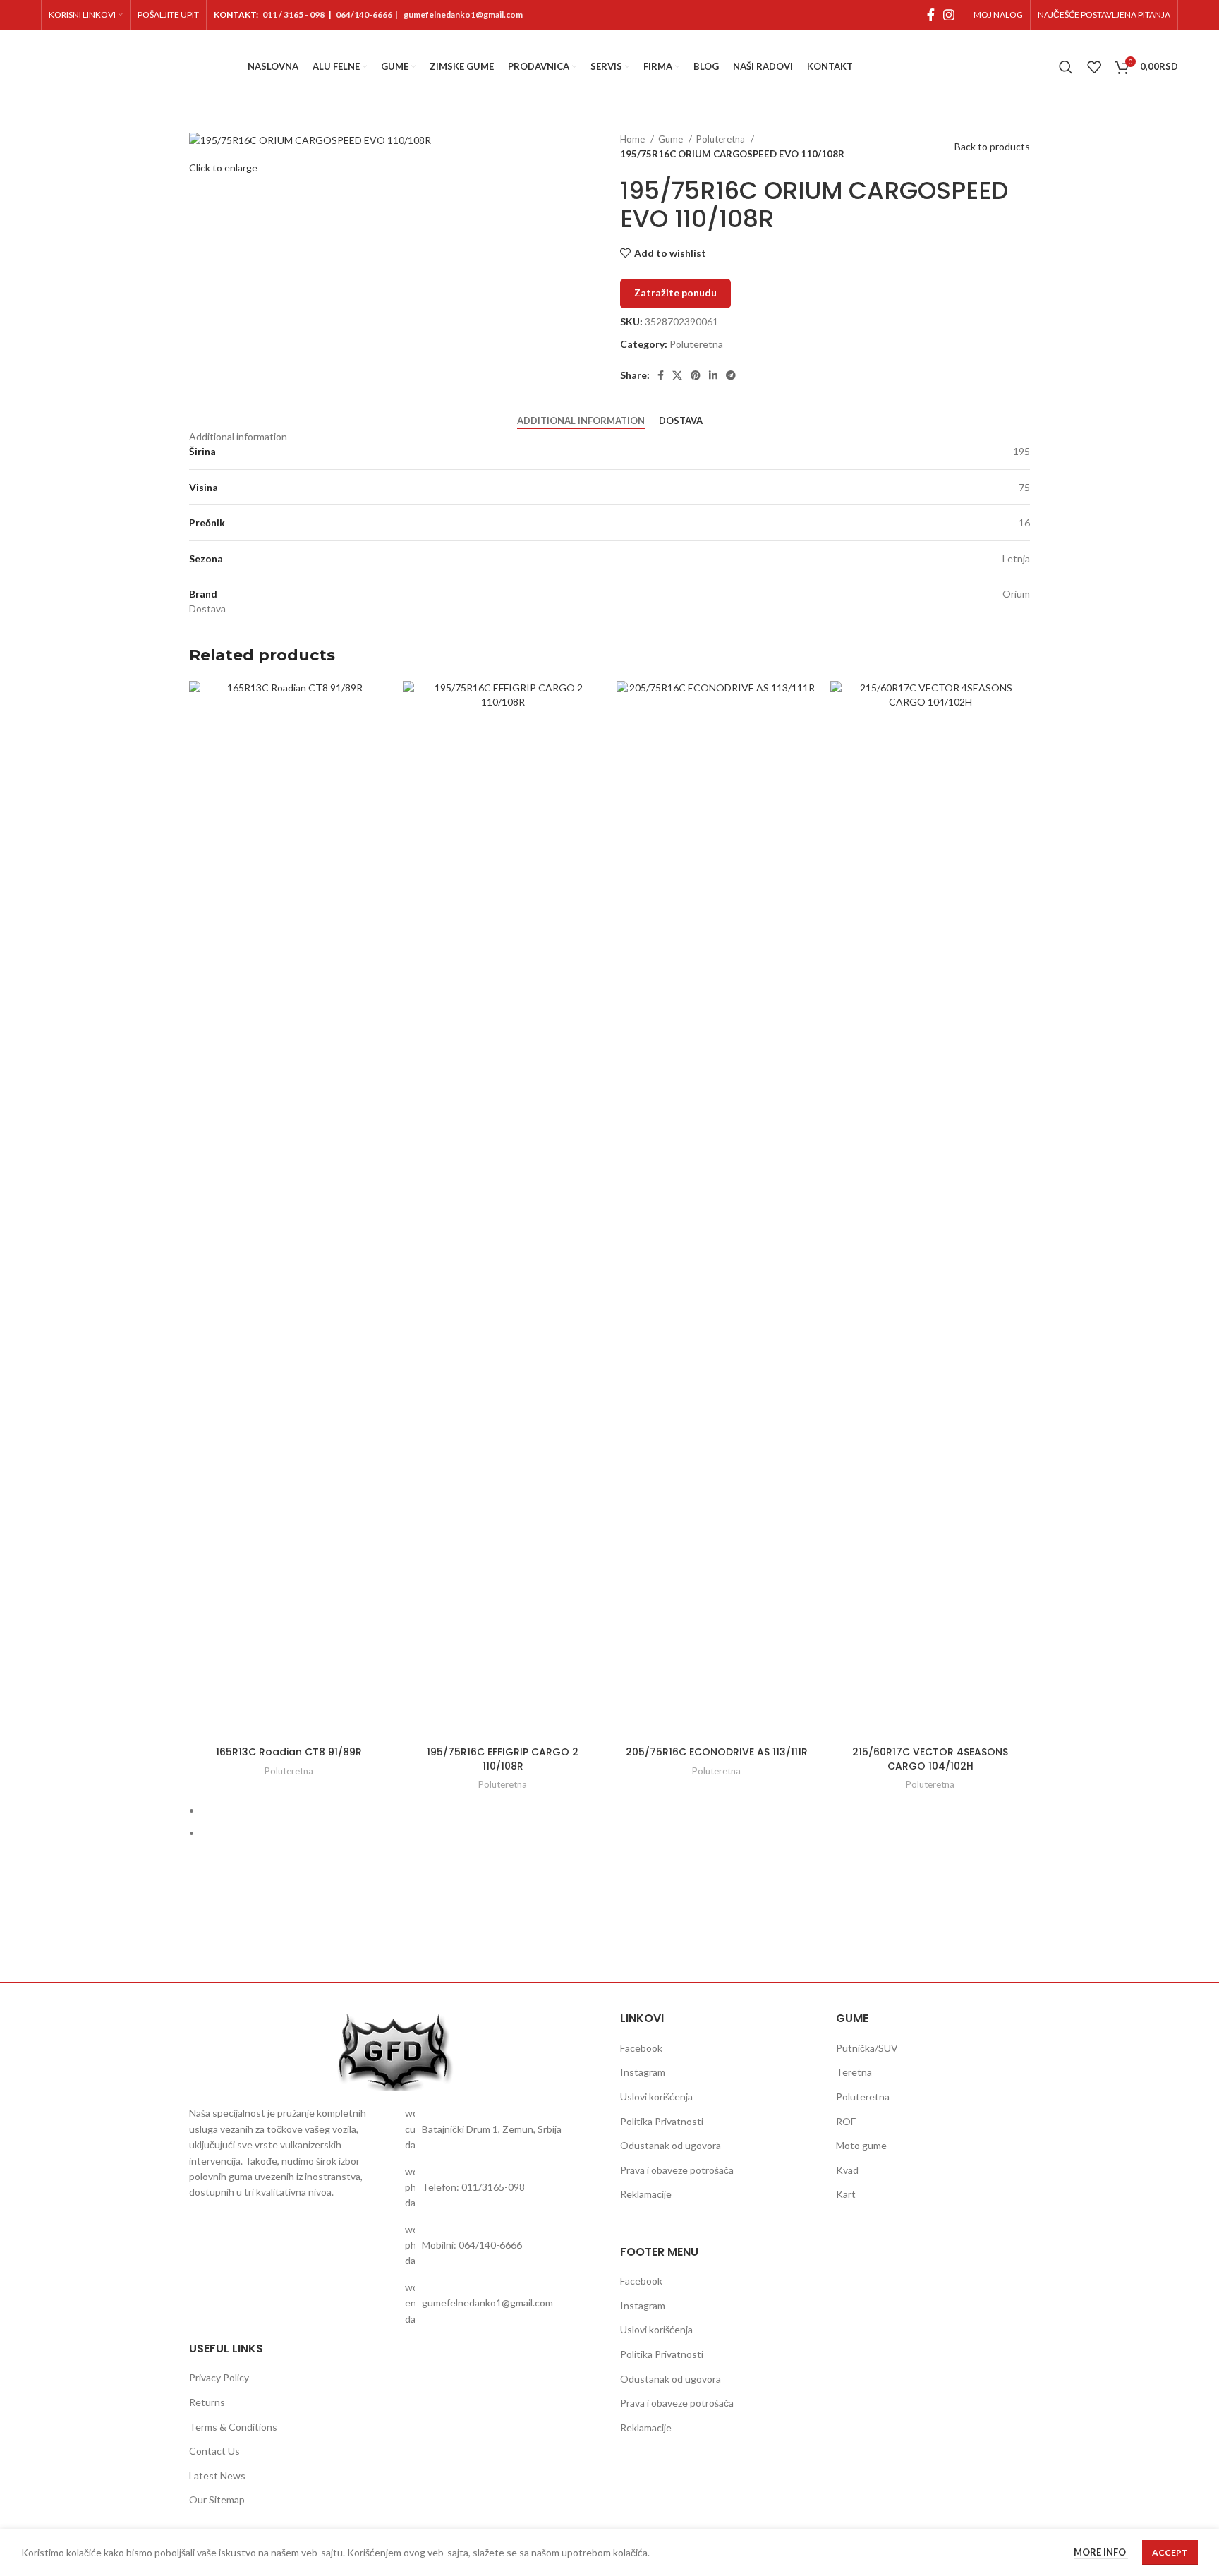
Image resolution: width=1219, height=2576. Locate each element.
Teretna (854, 2072)
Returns (207, 2402)
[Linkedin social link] (713, 375)
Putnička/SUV (867, 2048)
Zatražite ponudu (675, 292)
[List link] (502, 2129)
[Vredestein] (369, 1933)
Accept (1170, 2552)
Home (633, 139)
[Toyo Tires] (970, 1933)
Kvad (847, 2170)
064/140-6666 (364, 14)
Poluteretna (722, 139)
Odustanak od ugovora (671, 2145)
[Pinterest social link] (696, 375)
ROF (846, 2121)
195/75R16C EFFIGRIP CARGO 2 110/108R (503, 1759)
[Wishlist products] (1094, 67)
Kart (846, 2194)
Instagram (643, 2072)
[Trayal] (729, 1933)
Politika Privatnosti (662, 2121)
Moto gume (861, 2145)
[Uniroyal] (609, 1933)
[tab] (581, 421)
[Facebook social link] (931, 15)
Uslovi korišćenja (656, 2097)
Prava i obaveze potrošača (677, 2170)
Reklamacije (646, 2194)
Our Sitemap (217, 2499)
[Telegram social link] (731, 375)
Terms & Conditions (233, 2427)
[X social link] (677, 375)
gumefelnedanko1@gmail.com (463, 14)
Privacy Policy (219, 2377)
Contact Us (214, 2451)
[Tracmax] (849, 1933)
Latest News (217, 2475)
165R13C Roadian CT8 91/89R (289, 1752)
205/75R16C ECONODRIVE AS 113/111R (717, 1752)
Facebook (641, 2048)
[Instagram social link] (949, 15)
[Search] (1066, 67)
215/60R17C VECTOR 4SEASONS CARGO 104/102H (930, 1759)
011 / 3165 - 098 (293, 14)
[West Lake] (249, 1933)
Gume (672, 139)
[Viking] (490, 1933)
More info (1101, 2553)
